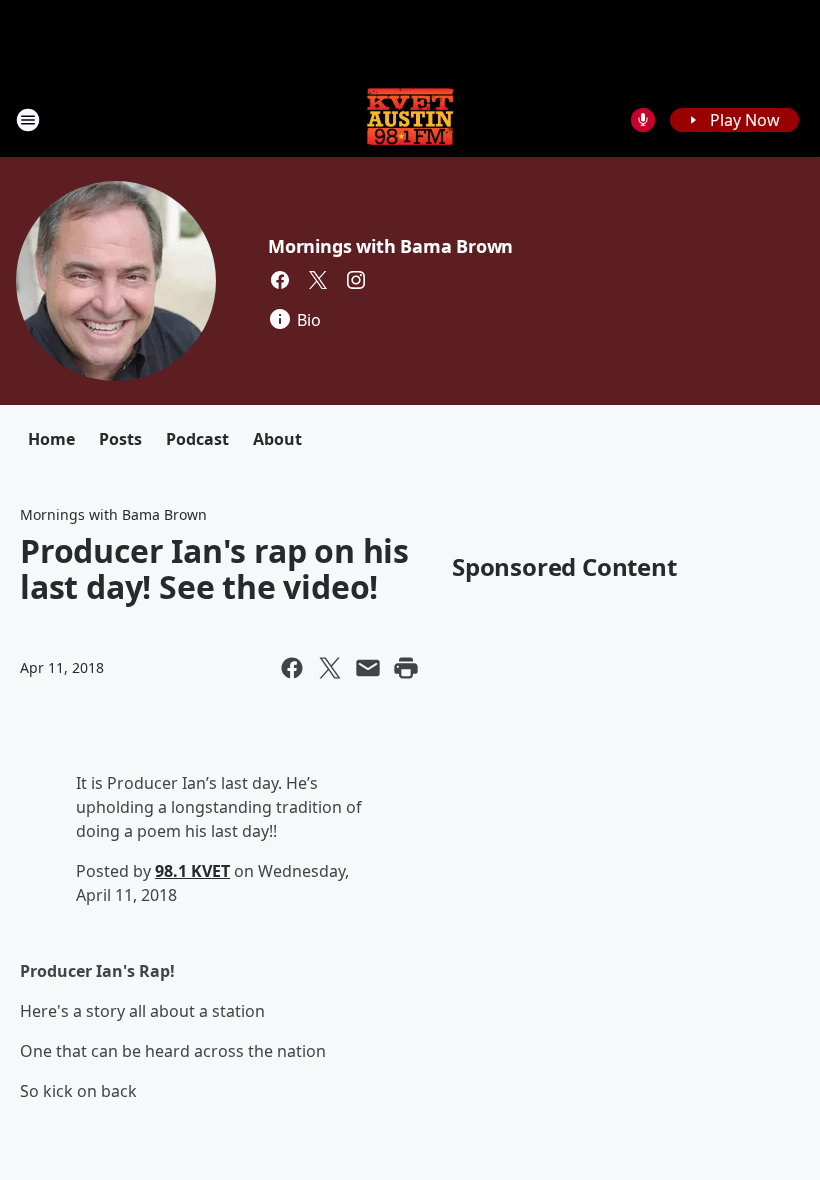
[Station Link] (410, 119)
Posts (120, 439)
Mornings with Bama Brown (390, 246)
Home (51, 439)
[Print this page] (406, 668)
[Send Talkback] (643, 120)
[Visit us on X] (318, 280)
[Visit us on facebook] (280, 280)
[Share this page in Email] (368, 668)
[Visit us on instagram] (356, 280)
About (277, 439)
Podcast (197, 439)
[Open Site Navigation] (28, 120)
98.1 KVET (192, 871)
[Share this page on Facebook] (292, 668)
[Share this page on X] (330, 668)
